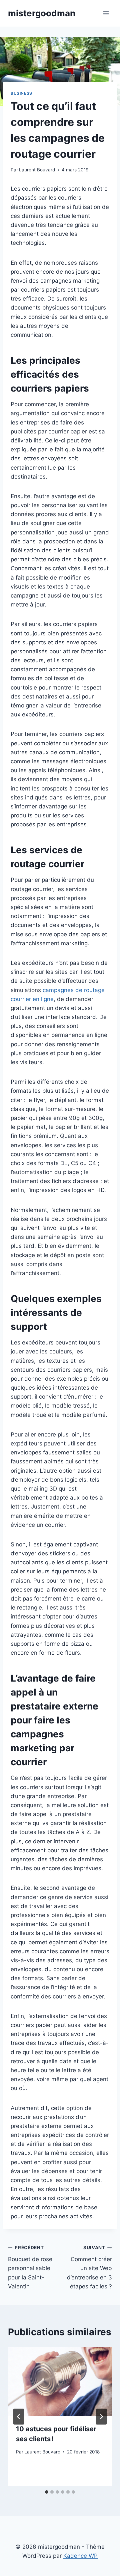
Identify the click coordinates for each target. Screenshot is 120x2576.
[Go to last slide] (19, 2417)
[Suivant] (101, 2417)
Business (21, 93)
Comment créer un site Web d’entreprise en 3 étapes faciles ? (89, 2267)
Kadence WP (80, 2556)
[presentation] (60, 2381)
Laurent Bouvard (37, 170)
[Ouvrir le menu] (106, 13)
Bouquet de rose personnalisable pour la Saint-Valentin (30, 2267)
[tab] (47, 2492)
